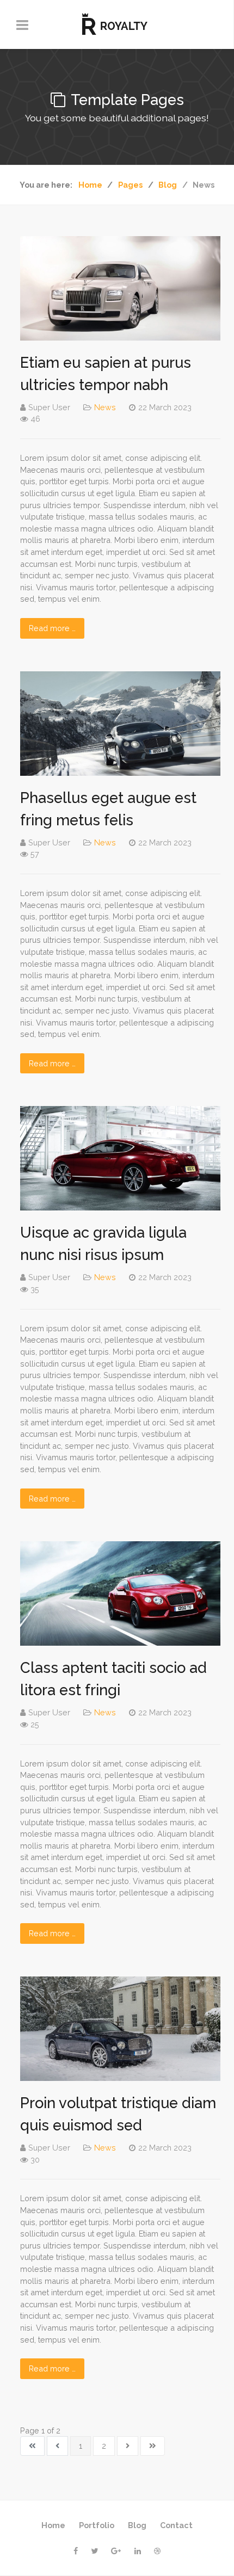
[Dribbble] (157, 2551)
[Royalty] (117, 24)
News (105, 407)
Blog (137, 2525)
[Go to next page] (128, 2446)
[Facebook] (76, 2551)
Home (53, 2525)
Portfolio (97, 2525)
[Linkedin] (138, 2551)
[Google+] (116, 2551)
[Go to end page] (153, 2446)
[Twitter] (94, 2551)
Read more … (52, 628)
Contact (176, 2525)
